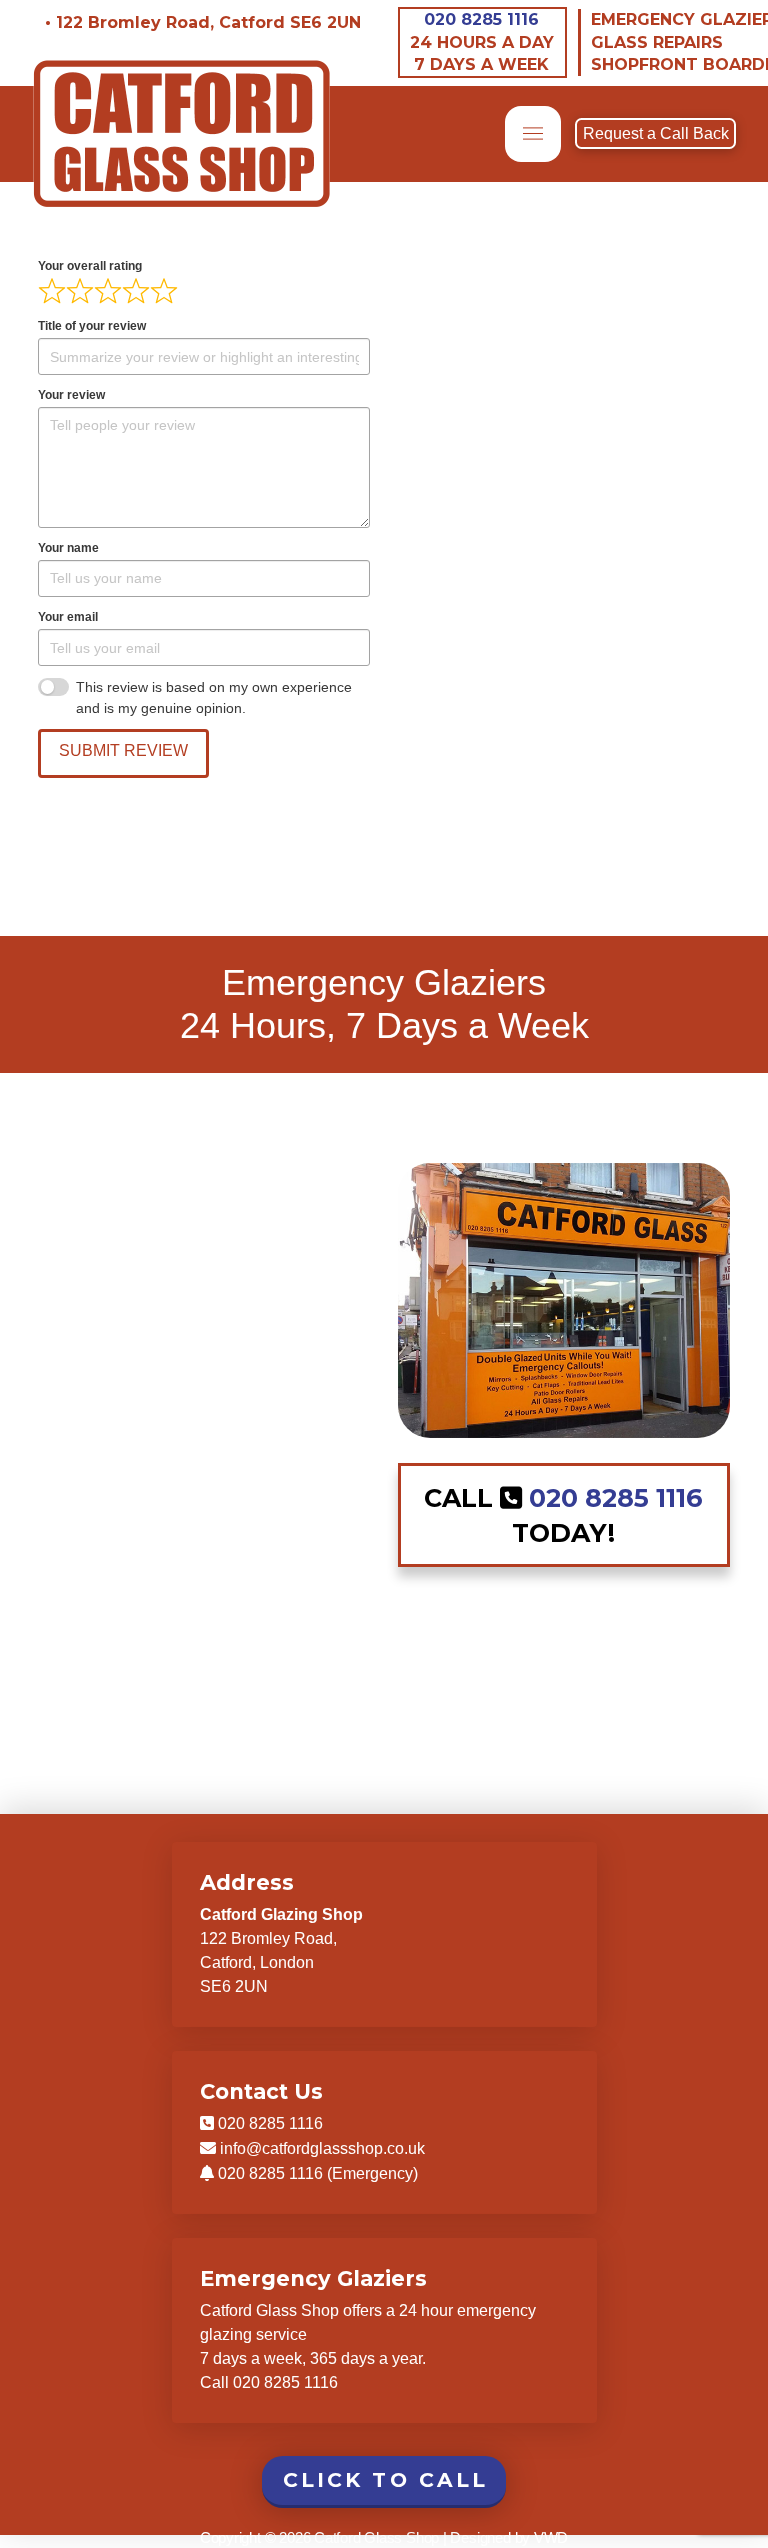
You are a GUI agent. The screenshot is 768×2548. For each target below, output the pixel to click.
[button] (533, 134)
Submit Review (123, 750)
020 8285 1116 (481, 19)
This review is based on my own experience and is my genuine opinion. (214, 697)
